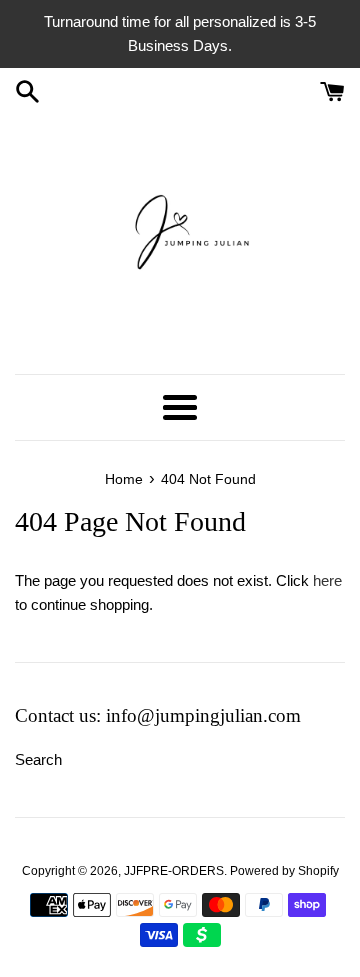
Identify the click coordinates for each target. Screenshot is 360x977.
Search (38, 759)
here (327, 580)
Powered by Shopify (284, 871)
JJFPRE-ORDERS (174, 871)
